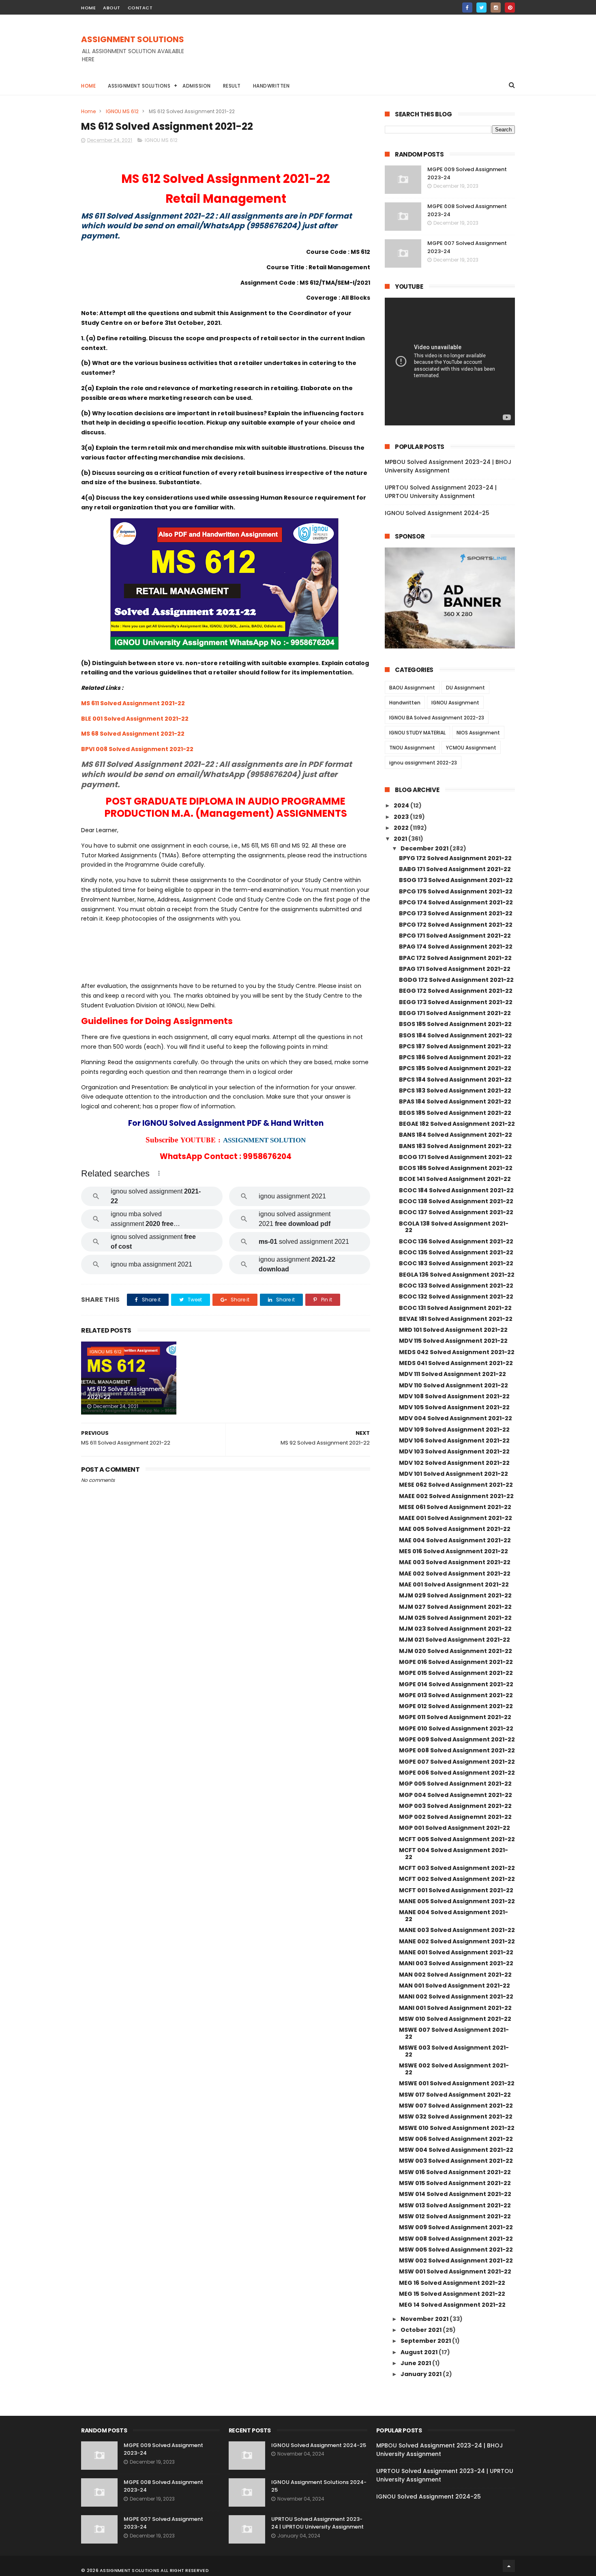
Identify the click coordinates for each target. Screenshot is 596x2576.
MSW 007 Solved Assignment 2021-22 (456, 2106)
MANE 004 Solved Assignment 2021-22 (453, 1916)
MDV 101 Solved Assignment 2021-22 (453, 1474)
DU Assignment (465, 688)
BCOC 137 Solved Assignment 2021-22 (456, 1212)
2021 (401, 839)
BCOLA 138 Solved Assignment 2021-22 (454, 1227)
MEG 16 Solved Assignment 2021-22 (452, 2283)
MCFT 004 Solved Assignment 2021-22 (453, 1854)
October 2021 (422, 2330)
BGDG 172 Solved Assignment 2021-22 (456, 980)
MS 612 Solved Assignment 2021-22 (126, 1393)
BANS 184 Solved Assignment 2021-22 (456, 1135)
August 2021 (420, 2352)
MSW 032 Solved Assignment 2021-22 (456, 2117)
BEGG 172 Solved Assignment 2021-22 (456, 991)
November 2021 (425, 2319)
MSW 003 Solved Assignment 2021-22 (456, 2161)
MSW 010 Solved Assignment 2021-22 (455, 2019)
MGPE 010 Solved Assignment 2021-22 (456, 1728)
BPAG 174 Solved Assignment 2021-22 (456, 947)
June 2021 (416, 2363)
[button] (159, 1173)
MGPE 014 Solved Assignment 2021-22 (456, 1684)
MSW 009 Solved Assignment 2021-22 (456, 2227)
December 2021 (425, 848)
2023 (402, 817)
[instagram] (496, 8)
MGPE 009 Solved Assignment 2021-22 (457, 1739)
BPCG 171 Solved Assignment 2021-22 (455, 936)
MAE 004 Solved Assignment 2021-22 (455, 1540)
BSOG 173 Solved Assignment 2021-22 (456, 880)
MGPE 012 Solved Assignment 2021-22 (456, 1706)
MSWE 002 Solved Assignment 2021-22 (454, 2069)
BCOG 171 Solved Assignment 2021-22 (456, 1157)
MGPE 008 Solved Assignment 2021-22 (457, 1750)
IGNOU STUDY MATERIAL (417, 733)
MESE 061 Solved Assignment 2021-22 (455, 1507)
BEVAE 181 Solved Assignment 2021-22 (456, 1319)
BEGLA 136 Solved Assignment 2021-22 (457, 1275)
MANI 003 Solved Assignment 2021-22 (456, 1963)
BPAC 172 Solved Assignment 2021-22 (455, 958)
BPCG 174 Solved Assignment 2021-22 (456, 902)
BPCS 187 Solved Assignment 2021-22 (455, 1046)
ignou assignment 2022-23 (423, 763)
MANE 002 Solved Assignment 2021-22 (457, 1941)
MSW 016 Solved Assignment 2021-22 (455, 2172)
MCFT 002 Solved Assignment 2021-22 (457, 1879)
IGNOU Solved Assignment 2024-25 (437, 513)
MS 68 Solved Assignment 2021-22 (133, 734)
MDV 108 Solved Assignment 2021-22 (454, 1396)
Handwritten (271, 86)
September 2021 (426, 2341)
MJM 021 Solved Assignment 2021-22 (455, 1640)
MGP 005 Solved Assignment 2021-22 (455, 1784)
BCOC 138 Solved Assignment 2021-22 (456, 1201)
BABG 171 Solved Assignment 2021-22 (455, 869)
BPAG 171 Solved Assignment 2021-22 (455, 969)
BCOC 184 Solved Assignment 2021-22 (456, 1190)
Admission (197, 86)
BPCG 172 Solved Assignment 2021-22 (456, 925)
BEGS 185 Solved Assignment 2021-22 (455, 1113)
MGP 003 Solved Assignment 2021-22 (455, 1806)
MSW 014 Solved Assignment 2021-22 (455, 2194)
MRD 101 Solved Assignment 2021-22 (453, 1330)
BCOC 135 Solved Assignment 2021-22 (456, 1252)
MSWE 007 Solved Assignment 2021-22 (454, 2033)
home (88, 8)
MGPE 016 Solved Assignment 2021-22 (456, 1662)
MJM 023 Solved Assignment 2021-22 (455, 1629)
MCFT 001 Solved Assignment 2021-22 (456, 1890)
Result (232, 86)
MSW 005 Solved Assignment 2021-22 (456, 2250)
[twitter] (481, 8)
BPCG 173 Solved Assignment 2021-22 (456, 913)
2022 (402, 828)
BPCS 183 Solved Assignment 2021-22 (455, 1091)
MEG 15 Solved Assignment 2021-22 (452, 2294)
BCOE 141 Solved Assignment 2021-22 (455, 1179)
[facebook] (467, 8)
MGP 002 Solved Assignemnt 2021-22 (455, 1817)
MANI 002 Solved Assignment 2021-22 (456, 1996)
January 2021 (422, 2374)
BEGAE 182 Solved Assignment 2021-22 (457, 1124)
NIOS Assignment (478, 733)
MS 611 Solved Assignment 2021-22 (133, 703)
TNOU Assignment (412, 748)
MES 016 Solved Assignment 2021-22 (453, 1551)
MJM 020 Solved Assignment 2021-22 (456, 1651)
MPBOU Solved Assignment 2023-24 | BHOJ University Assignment (448, 466)
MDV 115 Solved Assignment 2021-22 (453, 1341)
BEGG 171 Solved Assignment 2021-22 (455, 1013)
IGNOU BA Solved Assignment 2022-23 (437, 718)
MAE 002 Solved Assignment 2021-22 (455, 1574)
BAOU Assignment (412, 688)
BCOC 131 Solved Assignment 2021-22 (455, 1308)
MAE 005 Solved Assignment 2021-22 (455, 1529)
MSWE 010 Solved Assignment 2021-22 (457, 2128)
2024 (402, 805)
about (112, 8)
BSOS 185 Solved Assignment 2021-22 (455, 1024)
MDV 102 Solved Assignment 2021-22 (454, 1463)
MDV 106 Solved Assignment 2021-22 (454, 1440)
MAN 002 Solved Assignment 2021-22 (455, 1975)
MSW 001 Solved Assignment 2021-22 (455, 2271)
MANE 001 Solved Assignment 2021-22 (456, 1952)
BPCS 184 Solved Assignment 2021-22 (455, 1080)
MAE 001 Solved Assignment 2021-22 (454, 1584)
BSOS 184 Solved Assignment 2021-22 (456, 1035)
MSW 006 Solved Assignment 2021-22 (456, 2139)
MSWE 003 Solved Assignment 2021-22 (454, 2051)
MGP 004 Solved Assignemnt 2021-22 (456, 1795)
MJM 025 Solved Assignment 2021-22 (455, 1618)
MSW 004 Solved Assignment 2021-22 (456, 2150)
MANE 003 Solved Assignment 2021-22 (457, 1930)
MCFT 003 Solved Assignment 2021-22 (457, 1868)
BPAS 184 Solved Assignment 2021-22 (455, 1101)
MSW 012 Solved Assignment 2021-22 (455, 2216)
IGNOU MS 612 (122, 111)
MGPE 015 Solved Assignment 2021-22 (456, 1673)
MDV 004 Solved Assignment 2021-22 (456, 1418)
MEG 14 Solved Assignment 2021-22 (452, 2305)
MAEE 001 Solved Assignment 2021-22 (456, 1518)
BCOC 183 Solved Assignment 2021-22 (456, 1263)
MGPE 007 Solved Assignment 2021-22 (457, 1762)
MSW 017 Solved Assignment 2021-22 (455, 2095)
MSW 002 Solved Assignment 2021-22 (456, 2260)
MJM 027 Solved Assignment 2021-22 (455, 1607)
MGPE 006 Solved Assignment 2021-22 (457, 1773)
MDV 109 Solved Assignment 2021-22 (454, 1430)
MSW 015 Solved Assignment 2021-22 (455, 2183)
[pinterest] (510, 8)
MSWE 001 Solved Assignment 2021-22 (457, 2083)
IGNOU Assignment (455, 703)
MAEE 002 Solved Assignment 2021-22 (456, 1496)
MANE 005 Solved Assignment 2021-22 (457, 1901)
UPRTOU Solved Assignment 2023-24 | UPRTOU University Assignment (441, 492)
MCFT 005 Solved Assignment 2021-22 (457, 1839)
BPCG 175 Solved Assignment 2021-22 (456, 891)
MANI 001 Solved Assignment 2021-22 (455, 2008)
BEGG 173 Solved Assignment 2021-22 (456, 1002)
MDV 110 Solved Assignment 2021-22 (453, 1385)
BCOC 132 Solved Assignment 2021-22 (456, 1297)
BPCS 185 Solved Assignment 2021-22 (455, 1068)
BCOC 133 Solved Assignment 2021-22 (456, 1286)
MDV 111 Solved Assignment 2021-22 (452, 1374)
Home (88, 86)
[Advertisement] (367, 53)
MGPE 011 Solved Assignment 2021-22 (455, 1717)
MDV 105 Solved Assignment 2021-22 (454, 1407)
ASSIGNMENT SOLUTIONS (133, 39)
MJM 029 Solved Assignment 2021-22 (455, 1595)
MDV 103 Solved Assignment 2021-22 (454, 1451)
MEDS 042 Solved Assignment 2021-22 (457, 1352)
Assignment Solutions (139, 86)
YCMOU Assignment (471, 748)
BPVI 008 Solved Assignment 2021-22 (137, 749)
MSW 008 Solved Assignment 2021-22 (456, 2239)
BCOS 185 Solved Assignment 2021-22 (456, 1168)
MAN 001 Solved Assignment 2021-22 (455, 1986)
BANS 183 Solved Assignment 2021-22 (455, 1146)
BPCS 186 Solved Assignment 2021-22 (455, 1057)
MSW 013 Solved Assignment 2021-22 (455, 2205)
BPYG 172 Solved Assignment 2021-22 (455, 858)
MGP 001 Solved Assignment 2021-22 (455, 1828)
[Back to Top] (509, 2566)
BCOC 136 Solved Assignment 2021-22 (456, 1241)
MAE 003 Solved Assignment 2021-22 (455, 1562)
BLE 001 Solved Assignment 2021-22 (135, 719)
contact (140, 8)
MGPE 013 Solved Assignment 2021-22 (456, 1695)
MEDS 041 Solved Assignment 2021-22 (456, 1363)
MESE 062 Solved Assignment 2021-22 (456, 1485)
